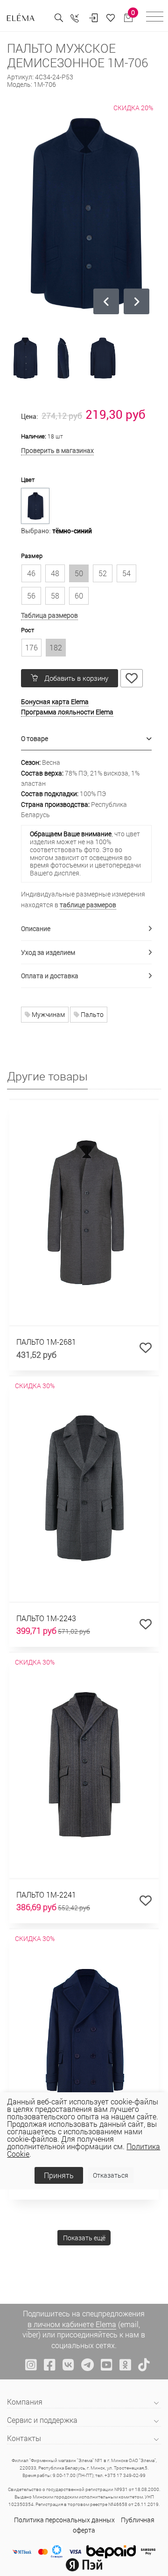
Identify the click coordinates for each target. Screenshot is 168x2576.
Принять (59, 2175)
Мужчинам (48, 1014)
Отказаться (111, 2175)
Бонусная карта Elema (55, 702)
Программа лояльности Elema (67, 712)
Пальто (91, 1014)
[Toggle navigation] (155, 18)
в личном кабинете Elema (72, 2324)
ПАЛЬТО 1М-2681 (46, 1342)
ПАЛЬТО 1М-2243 (46, 1618)
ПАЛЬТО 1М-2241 (46, 1895)
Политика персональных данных (64, 2520)
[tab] (86, 739)
